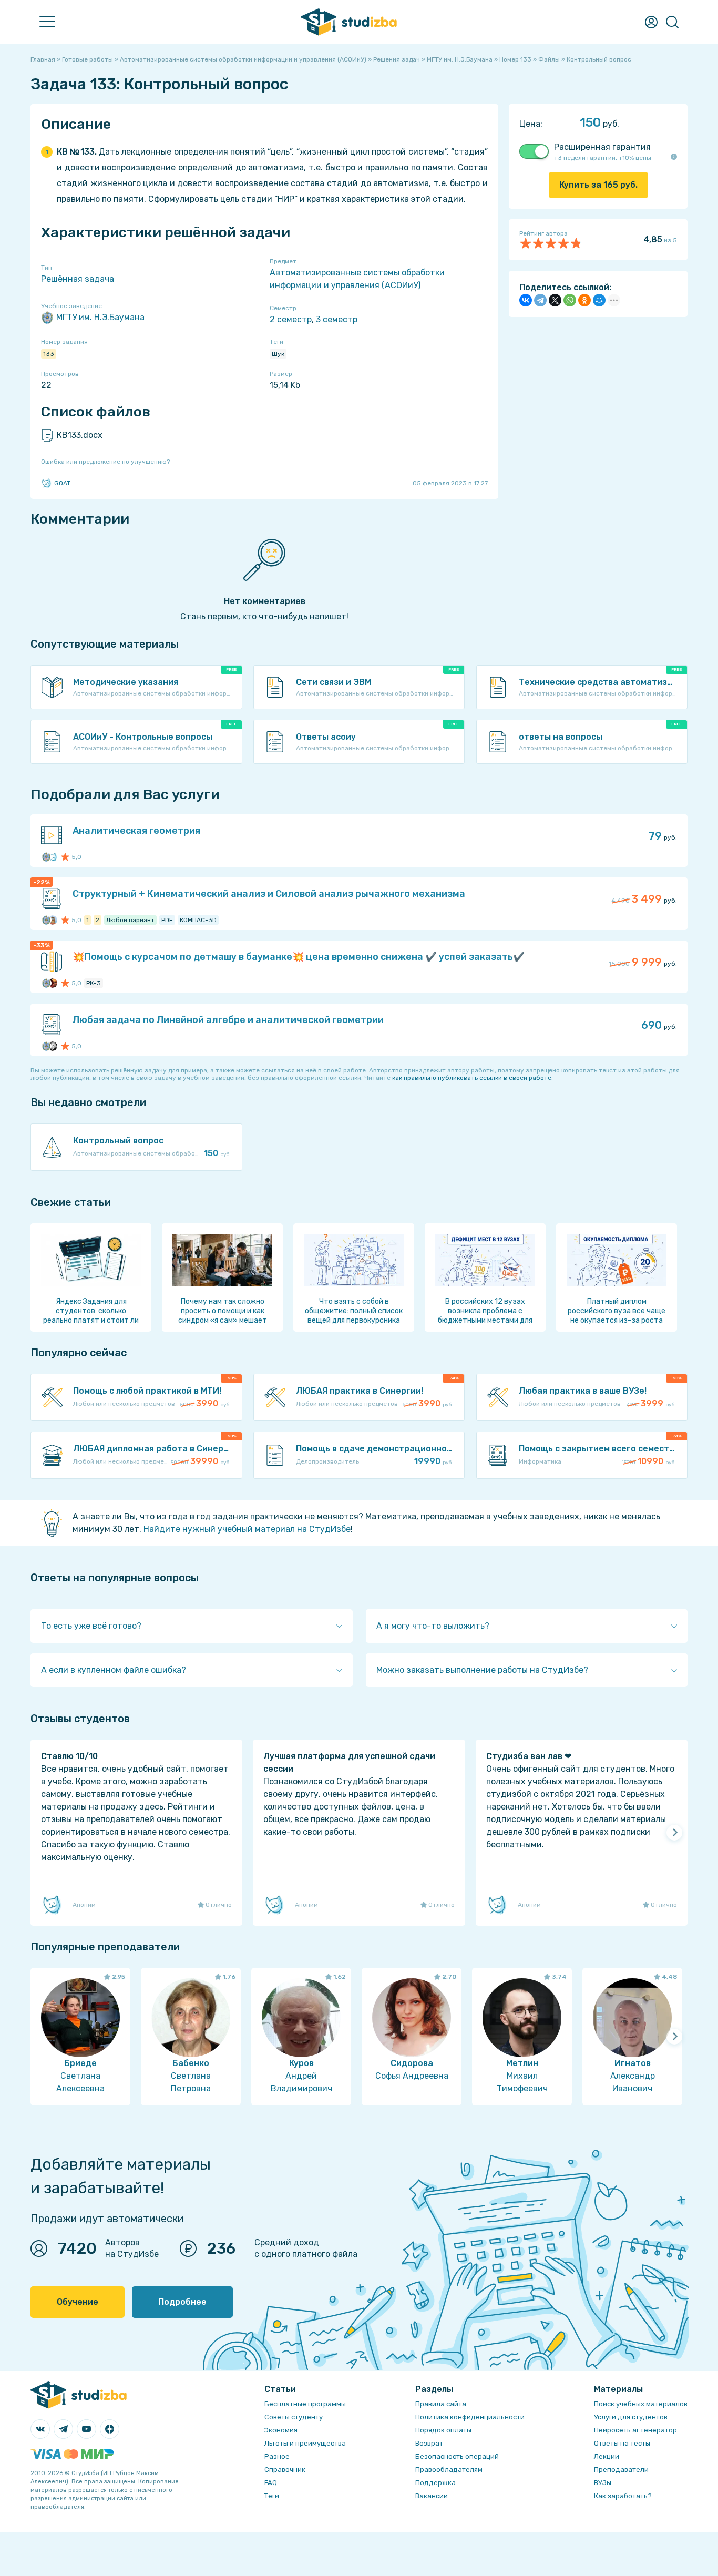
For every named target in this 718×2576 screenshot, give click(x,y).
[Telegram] (540, 300)
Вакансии (432, 2496)
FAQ (271, 2483)
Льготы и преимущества (305, 2443)
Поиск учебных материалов (641, 2404)
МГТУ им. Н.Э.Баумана (100, 317)
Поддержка (435, 2483)
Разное (277, 2456)
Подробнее (182, 2302)
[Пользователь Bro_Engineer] (53, 983)
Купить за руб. (598, 185)
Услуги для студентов (631, 2417)
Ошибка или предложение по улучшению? (105, 462)
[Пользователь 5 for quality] (53, 1046)
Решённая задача (78, 279)
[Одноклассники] (584, 300)
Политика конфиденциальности (470, 2417)
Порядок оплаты (443, 2430)
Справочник (285, 2470)
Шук (278, 354)
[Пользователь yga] (53, 857)
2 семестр (291, 319)
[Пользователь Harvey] (53, 920)
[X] (555, 300)
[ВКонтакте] (526, 300)
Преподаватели (621, 2470)
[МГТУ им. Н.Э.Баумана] (46, 857)
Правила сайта (441, 2404)
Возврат (429, 2443)
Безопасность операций (457, 2456)
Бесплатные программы (305, 2404)
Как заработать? (623, 2496)
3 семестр (337, 319)
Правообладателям (449, 2470)
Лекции (607, 2456)
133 (49, 354)
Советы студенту (294, 2417)
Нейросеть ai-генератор (635, 2430)
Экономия (281, 2430)
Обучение (78, 2302)
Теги (272, 2496)
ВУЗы (603, 2483)
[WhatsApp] (570, 300)
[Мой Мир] (599, 300)
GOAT (62, 483)
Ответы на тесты (622, 2443)
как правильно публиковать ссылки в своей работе (472, 1078)
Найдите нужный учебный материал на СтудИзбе (247, 1529)
